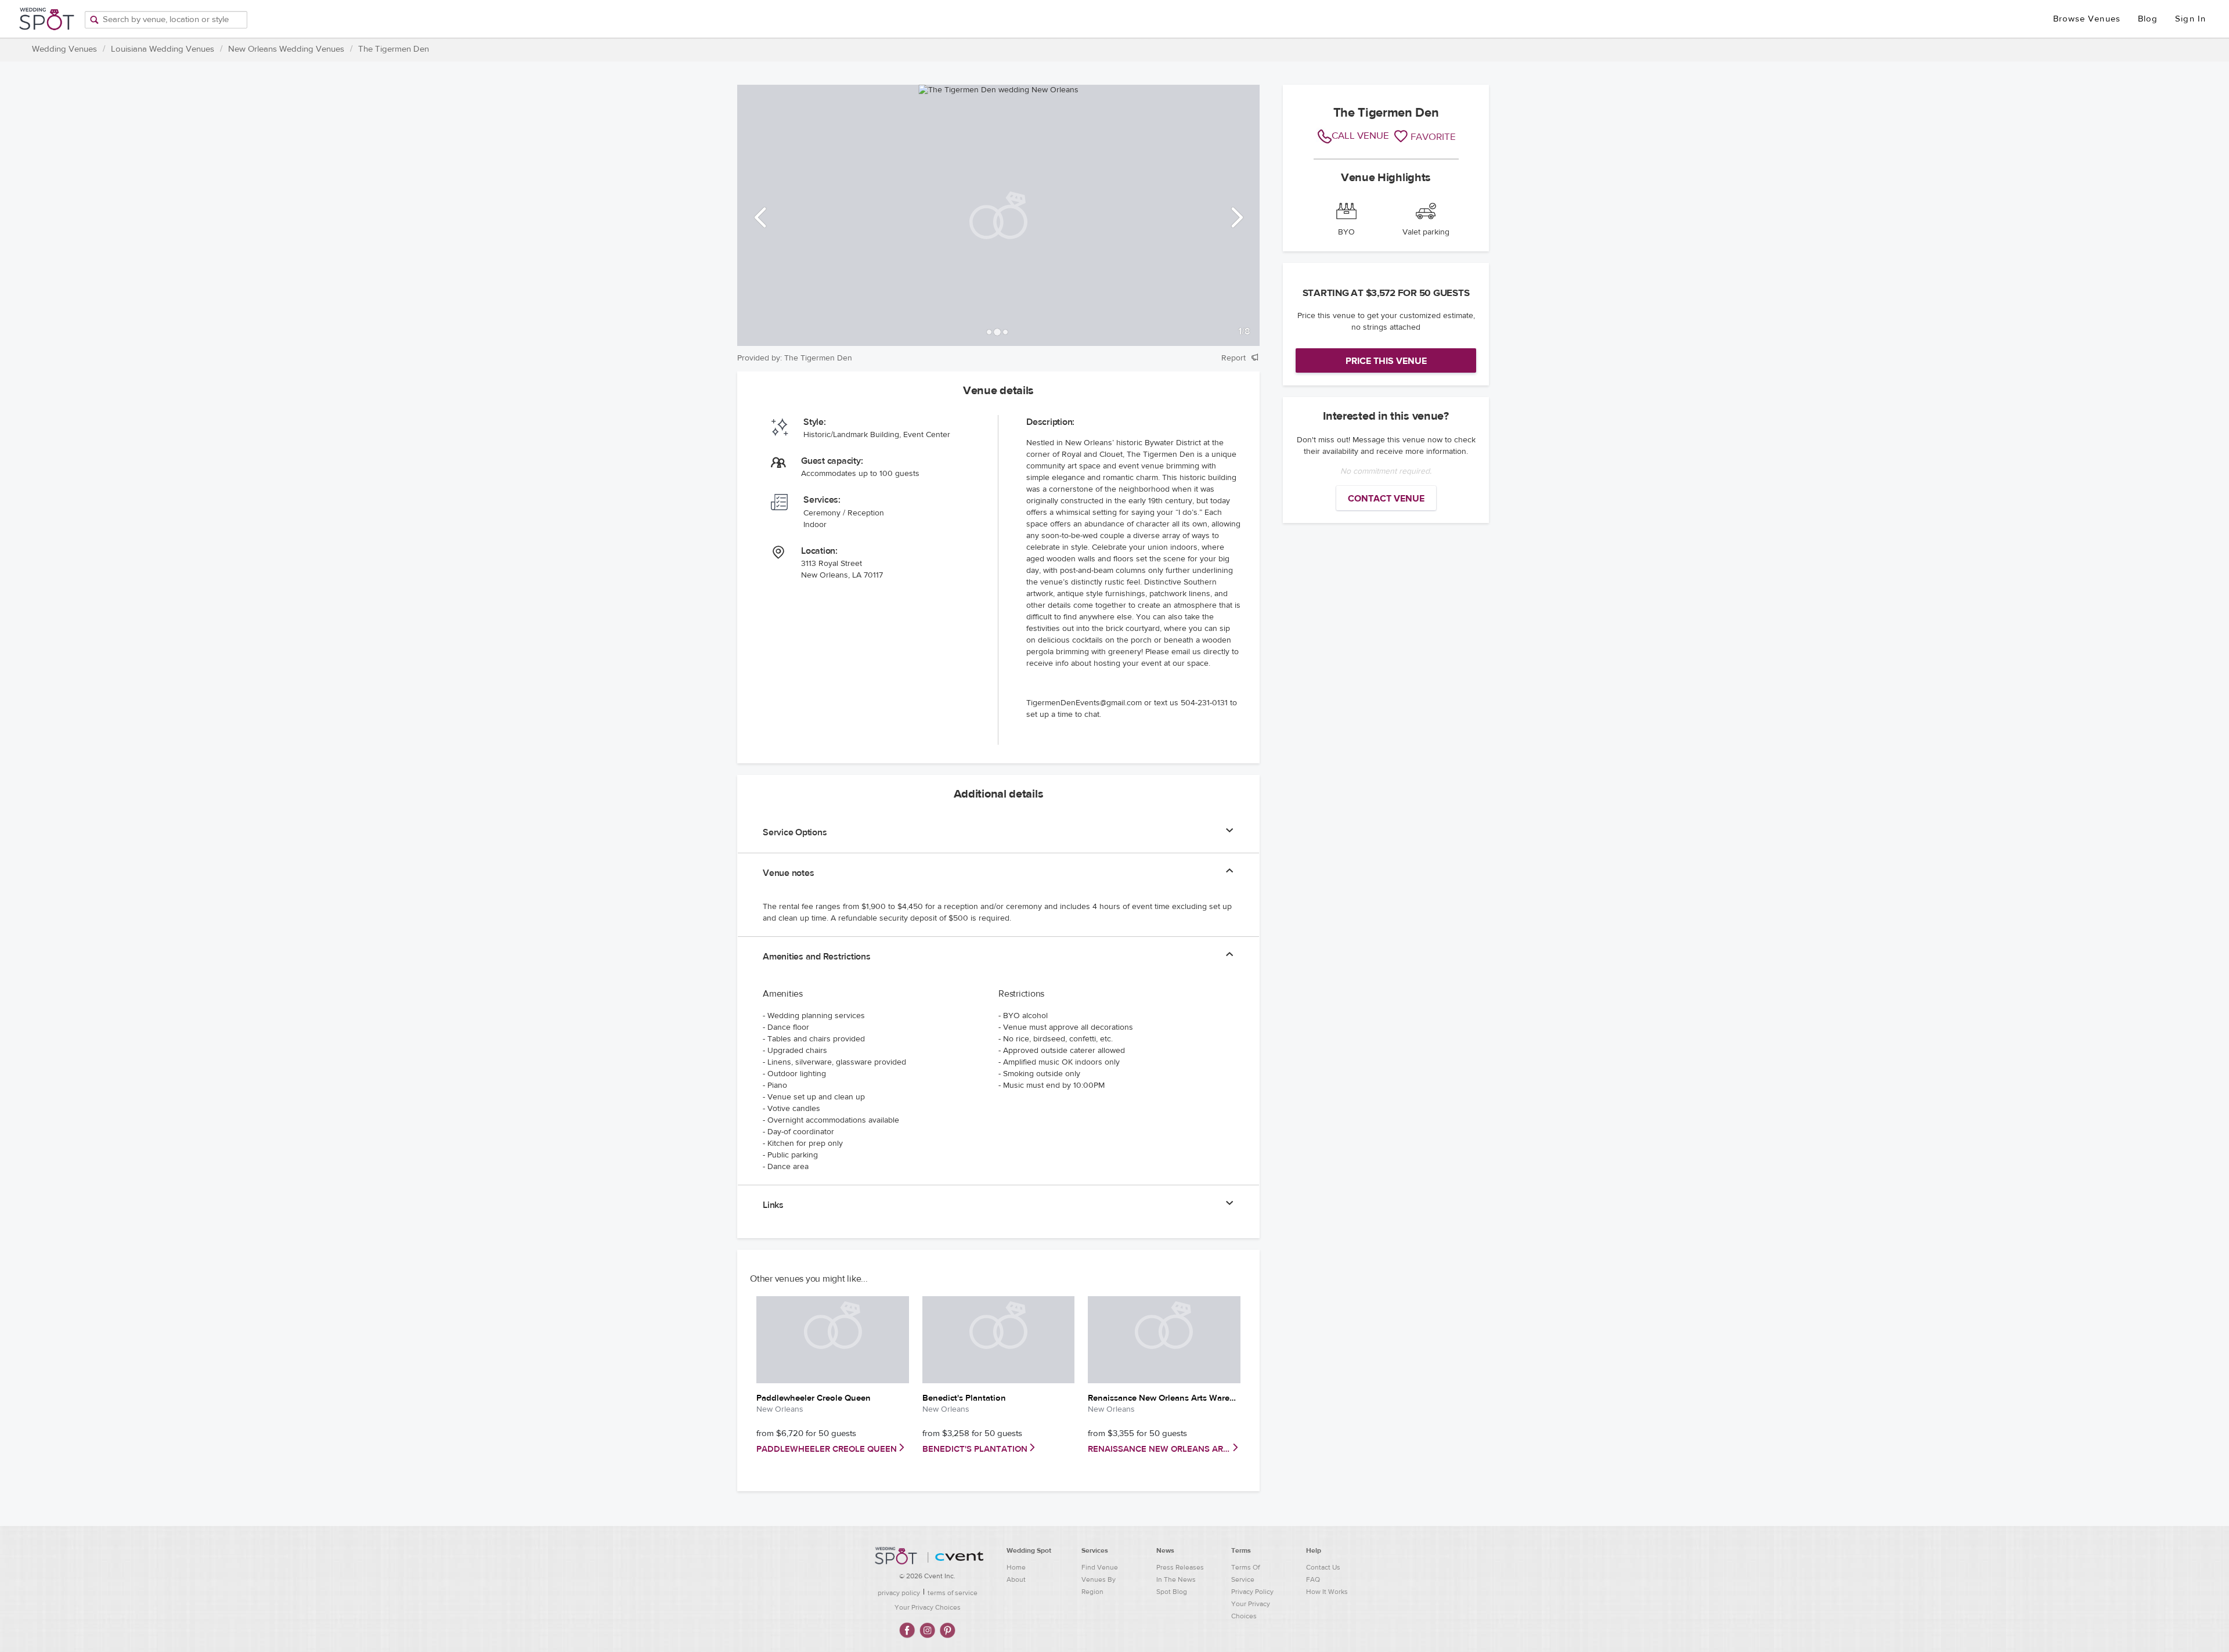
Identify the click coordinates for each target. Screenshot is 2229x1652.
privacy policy (899, 1593)
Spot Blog (1172, 1592)
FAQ (1313, 1579)
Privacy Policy (1252, 1592)
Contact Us (1323, 1567)
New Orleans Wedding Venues (286, 49)
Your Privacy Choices (928, 1607)
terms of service (953, 1593)
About (1016, 1579)
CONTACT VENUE (1386, 499)
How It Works (1327, 1592)
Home (1016, 1567)
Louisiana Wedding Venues (163, 49)
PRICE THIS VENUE (1386, 361)
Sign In (2190, 19)
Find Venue (1100, 1567)
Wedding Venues (64, 49)
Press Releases (1180, 1567)
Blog (2148, 19)
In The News (1176, 1579)
